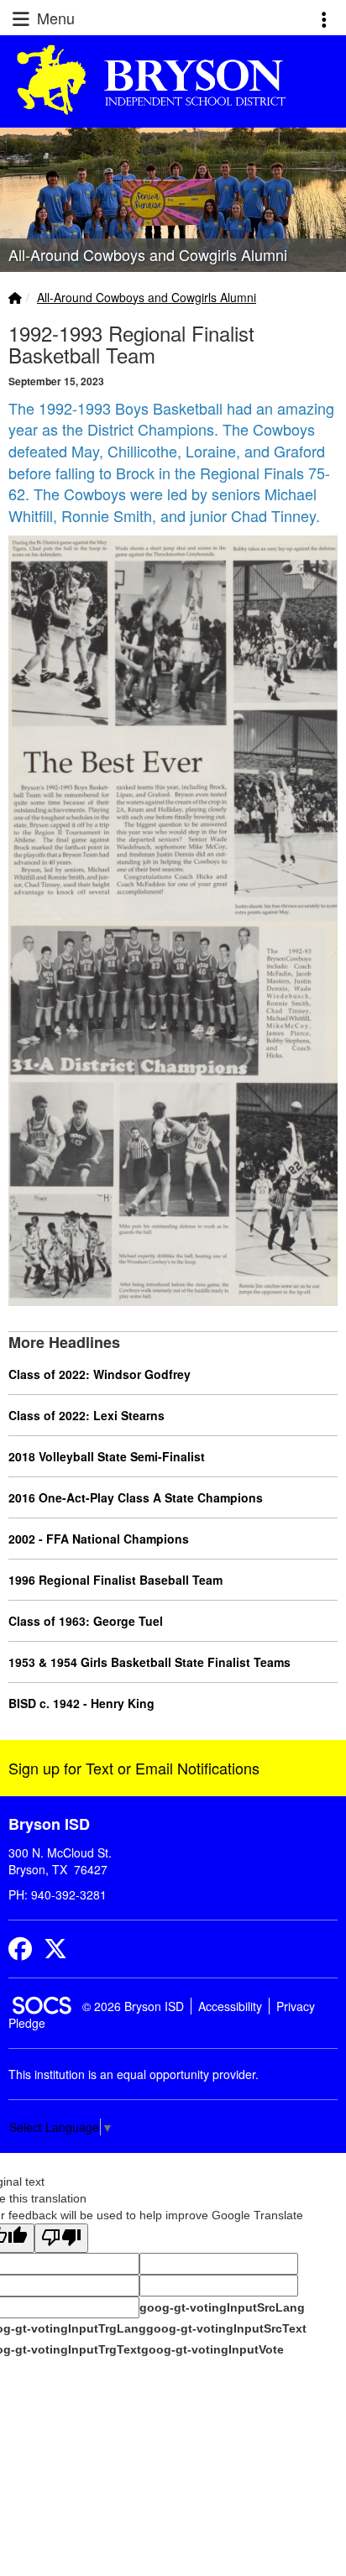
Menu (54, 18)
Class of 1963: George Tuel (86, 1621)
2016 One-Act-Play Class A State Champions (136, 1497)
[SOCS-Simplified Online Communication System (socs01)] (41, 2006)
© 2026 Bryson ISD (133, 2006)
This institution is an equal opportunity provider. (134, 2074)
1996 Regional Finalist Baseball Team (115, 1580)
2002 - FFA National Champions (99, 1539)
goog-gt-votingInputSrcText (226, 2328)
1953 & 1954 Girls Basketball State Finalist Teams (149, 1662)
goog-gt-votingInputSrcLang (222, 2307)
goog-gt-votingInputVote (212, 2349)
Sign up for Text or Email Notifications (134, 1768)
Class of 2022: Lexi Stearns (86, 1415)
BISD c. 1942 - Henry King (81, 1703)
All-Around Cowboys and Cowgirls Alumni (147, 297)
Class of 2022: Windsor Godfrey (100, 1374)
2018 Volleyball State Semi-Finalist (107, 1456)
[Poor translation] (61, 2238)
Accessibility (230, 2006)
